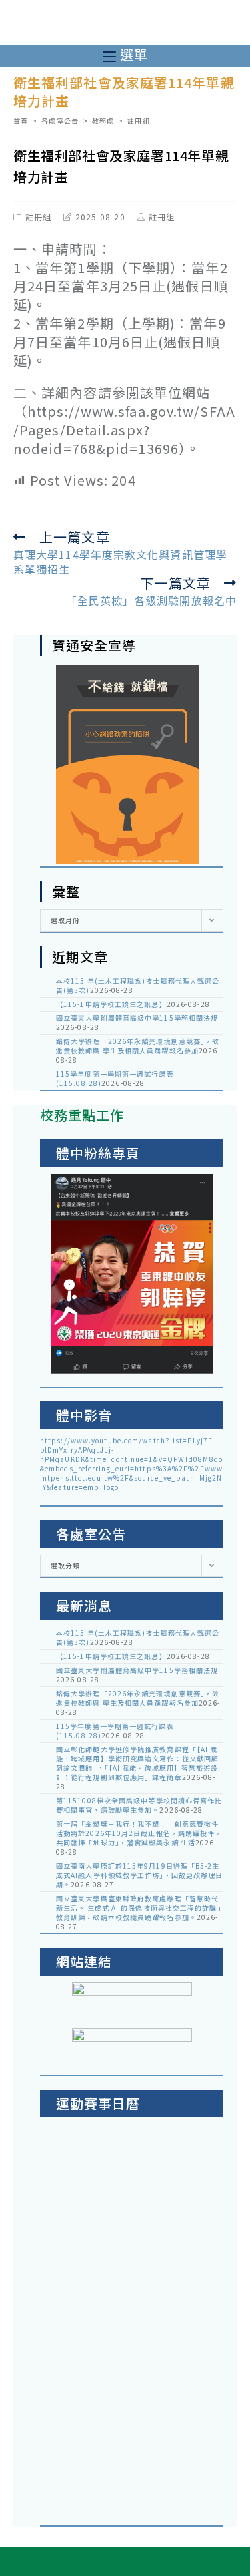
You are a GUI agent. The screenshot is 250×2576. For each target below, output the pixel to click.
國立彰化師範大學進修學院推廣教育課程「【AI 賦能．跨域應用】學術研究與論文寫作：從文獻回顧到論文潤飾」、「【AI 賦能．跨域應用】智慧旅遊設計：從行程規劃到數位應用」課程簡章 (137, 1763)
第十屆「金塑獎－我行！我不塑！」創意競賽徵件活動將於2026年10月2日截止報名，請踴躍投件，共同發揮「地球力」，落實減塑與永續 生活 (139, 1833)
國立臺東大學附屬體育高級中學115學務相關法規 (137, 1018)
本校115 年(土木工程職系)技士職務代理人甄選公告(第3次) (138, 985)
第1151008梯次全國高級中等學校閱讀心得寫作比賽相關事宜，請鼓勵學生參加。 (139, 1805)
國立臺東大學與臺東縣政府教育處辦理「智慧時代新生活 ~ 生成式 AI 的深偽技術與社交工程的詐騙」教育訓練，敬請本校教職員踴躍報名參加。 (139, 1908)
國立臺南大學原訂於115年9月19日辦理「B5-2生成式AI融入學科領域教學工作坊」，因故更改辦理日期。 (139, 1875)
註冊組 (38, 217)
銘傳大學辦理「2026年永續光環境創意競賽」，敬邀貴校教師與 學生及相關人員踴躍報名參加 (138, 1046)
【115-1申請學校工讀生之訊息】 (111, 1004)
